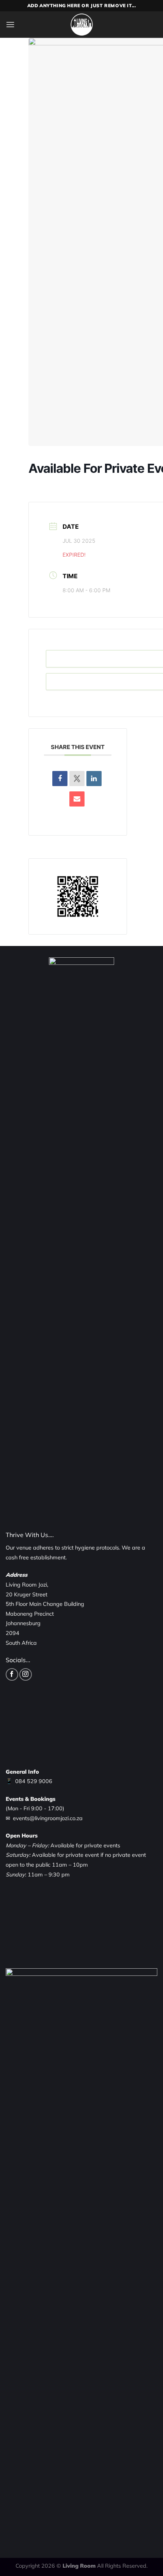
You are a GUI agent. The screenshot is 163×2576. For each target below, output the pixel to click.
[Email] (77, 799)
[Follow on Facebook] (12, 1674)
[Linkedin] (94, 779)
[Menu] (10, 24)
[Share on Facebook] (60, 779)
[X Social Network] (77, 779)
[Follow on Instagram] (26, 1674)
